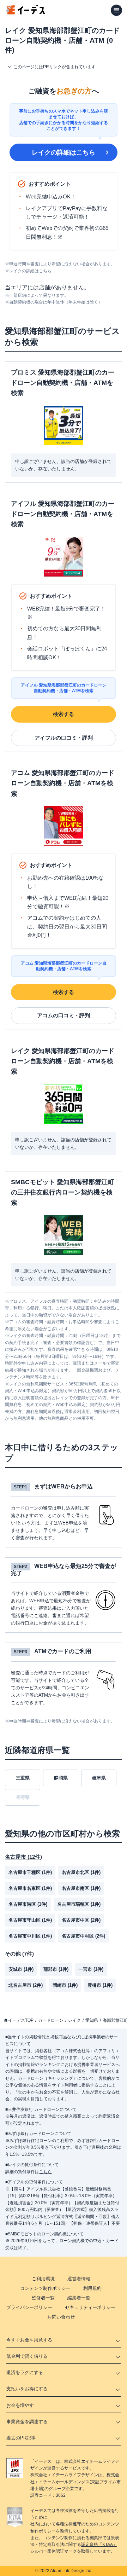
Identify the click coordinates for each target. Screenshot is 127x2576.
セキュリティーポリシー (90, 2307)
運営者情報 (79, 2279)
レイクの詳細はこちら (64, 152)
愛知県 (92, 2020)
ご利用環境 (43, 2279)
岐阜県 (99, 1778)
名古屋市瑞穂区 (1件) (79, 1904)
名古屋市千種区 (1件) (30, 1872)
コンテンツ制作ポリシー (45, 2288)
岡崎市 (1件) (65, 1985)
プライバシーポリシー (29, 2307)
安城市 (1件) (21, 1969)
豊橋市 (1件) (100, 1985)
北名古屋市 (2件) (26, 1985)
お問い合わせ (61, 2317)
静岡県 (61, 1778)
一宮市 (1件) (91, 1969)
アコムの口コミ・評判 (64, 1015)
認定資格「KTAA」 (99, 2545)
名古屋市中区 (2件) (81, 1920)
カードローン (51, 2020)
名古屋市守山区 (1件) (30, 1920)
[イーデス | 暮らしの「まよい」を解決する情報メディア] (25, 13)
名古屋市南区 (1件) (81, 1888)
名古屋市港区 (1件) (28, 1904)
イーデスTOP (21, 2020)
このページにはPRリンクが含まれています (55, 67)
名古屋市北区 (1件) (81, 1872)
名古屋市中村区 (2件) (83, 1936)
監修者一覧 (43, 2298)
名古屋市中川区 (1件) (30, 1936)
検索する (64, 714)
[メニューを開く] (116, 10)
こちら (46, 2172)
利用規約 (92, 2288)
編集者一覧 (79, 2298)
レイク (74, 2020)
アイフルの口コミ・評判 (64, 738)
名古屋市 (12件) (23, 1857)
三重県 (23, 1778)
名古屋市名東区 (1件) (30, 1888)
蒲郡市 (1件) (56, 1969)
